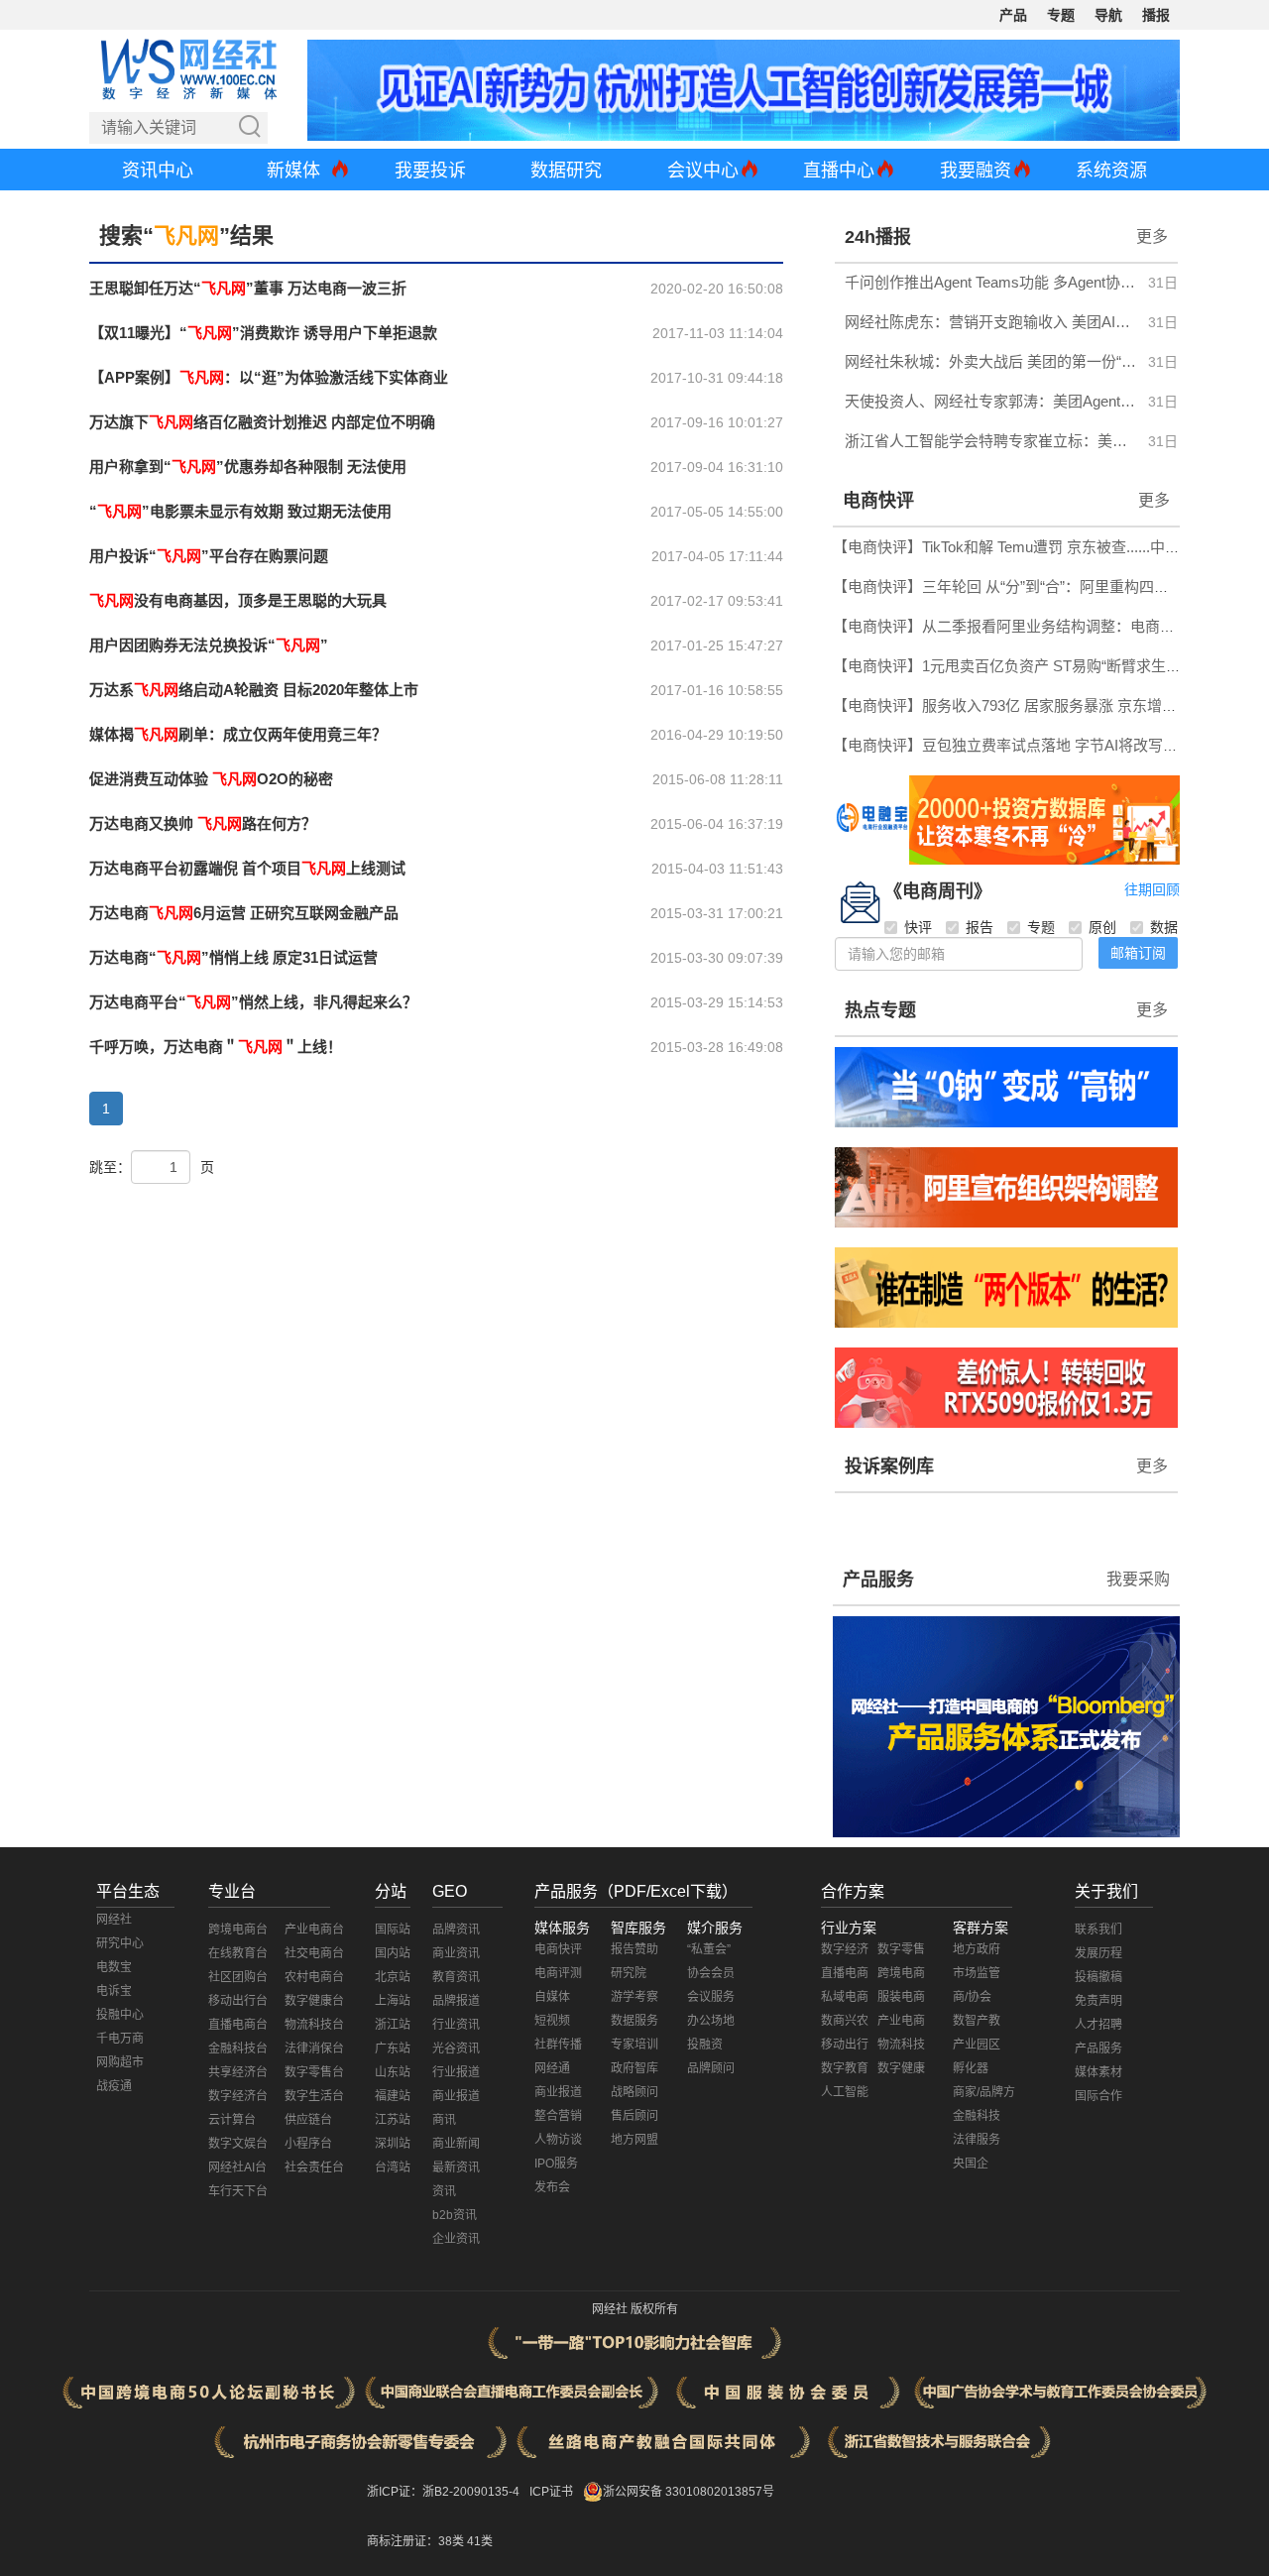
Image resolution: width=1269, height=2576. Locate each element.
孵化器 (971, 2068)
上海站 (393, 2001)
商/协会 (972, 1997)
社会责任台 (314, 2167)
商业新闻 (456, 2144)
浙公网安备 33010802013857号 (689, 2492)
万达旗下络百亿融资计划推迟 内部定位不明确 (262, 422)
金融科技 (977, 2116)
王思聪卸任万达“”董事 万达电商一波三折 (248, 288)
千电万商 (120, 2039)
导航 (1108, 15)
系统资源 (1111, 171)
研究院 (629, 1973)
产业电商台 (314, 1930)
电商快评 (878, 501)
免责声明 (1098, 2001)
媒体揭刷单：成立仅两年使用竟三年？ (238, 734)
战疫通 (114, 2086)
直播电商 (845, 1973)
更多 (1152, 236)
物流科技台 (314, 2025)
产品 (1013, 15)
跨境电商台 (238, 1930)
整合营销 (558, 2116)
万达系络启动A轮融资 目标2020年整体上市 (254, 690)
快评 (918, 927)
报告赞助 (634, 1949)
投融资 (705, 2045)
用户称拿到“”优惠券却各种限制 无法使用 (248, 467)
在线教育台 (238, 1953)
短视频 (552, 2021)
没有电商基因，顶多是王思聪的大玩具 (238, 600)
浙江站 (393, 2025)
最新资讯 (456, 2167)
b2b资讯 (455, 2215)
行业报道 (456, 2072)
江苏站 (393, 2120)
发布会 (552, 2187)
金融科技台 (238, 2049)
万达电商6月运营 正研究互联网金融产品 (244, 913)
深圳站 (393, 2144)
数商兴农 (845, 2021)
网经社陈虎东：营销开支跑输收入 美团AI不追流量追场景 (991, 322)
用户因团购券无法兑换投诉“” (209, 645)
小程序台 (308, 2144)
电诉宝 (114, 1991)
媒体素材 (1098, 2072)
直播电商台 (238, 2025)
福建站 (393, 2096)
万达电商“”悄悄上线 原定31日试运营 (233, 957)
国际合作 (1098, 2096)
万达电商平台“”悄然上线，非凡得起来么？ (253, 1002)
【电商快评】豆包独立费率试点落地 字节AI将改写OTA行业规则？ (1050, 745)
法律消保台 (314, 2049)
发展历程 (1098, 1953)
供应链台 (308, 2120)
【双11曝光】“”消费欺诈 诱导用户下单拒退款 (263, 333)
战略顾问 (634, 2092)
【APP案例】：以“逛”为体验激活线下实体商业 (269, 377)
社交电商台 (314, 1953)
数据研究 (566, 171)
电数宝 (114, 1967)
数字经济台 (238, 2096)
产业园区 (977, 2045)
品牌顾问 (711, 2068)
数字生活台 (314, 2096)
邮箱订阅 (1138, 953)
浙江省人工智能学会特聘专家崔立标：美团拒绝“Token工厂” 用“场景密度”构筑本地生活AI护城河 (991, 441)
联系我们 (1098, 1930)
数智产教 (977, 2021)
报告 (980, 927)
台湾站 (393, 2167)
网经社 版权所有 (635, 2309)
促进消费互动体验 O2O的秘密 (211, 779)
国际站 (393, 1930)
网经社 (114, 1920)
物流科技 (901, 2045)
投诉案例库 (889, 1466)
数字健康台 (314, 2001)
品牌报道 (456, 2001)
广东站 (393, 2049)
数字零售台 (314, 2072)
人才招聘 (1098, 2025)
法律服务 (977, 2140)
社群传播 (558, 2045)
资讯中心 (158, 171)
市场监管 (977, 1973)
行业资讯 (456, 2025)
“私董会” (709, 1949)
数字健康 (901, 2068)
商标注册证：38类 (417, 2541)
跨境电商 (901, 1973)
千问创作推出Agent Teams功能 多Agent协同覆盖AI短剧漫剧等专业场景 (991, 282)
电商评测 (558, 1973)
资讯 (444, 2191)
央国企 (971, 2164)
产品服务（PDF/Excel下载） (636, 1891)
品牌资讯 (456, 1930)
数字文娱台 (238, 2144)
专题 (1061, 15)
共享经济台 (238, 2072)
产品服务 (878, 1580)
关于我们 (1106, 1891)
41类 (480, 2541)
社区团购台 (238, 1977)
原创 (1102, 927)
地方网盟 (634, 2140)
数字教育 (845, 2068)
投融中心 (120, 2015)
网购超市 (120, 2062)
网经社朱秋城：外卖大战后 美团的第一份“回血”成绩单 (991, 361)
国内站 (393, 1953)
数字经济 (845, 1949)
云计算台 (232, 2120)
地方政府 (977, 1949)
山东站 (393, 2072)
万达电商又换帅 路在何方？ (203, 823)
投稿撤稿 (1098, 1977)
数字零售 (901, 1949)
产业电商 (901, 2021)
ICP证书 (551, 2492)
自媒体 (552, 1997)
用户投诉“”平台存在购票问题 (209, 556)
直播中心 (839, 171)
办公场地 (711, 2021)
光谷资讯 (456, 2049)
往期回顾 (1152, 889)
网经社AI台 (237, 2167)
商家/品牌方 (984, 2092)
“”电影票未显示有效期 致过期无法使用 (240, 511)
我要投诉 (430, 171)
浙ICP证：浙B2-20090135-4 (443, 2492)
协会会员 (711, 1973)
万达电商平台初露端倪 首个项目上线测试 (247, 868)
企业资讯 (456, 2239)
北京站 (393, 1977)
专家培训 (634, 2045)
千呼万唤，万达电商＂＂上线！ (216, 1047)
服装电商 (901, 1997)
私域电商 (845, 1997)
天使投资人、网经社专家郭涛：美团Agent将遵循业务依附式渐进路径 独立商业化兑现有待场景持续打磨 (991, 401)
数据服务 (634, 2021)
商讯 (444, 2120)
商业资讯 (456, 1953)
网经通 (552, 2068)
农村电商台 (314, 1977)
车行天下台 (238, 2191)
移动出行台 (238, 2001)
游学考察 (634, 1997)
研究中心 (120, 1943)
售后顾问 (634, 2116)
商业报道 (456, 2096)
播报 (1156, 15)
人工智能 (845, 2092)
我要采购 (1138, 1579)
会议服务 (711, 1997)
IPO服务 (556, 2164)
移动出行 (845, 2045)
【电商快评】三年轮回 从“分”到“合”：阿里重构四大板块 (1016, 586)
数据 (1164, 927)
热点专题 (880, 1010)
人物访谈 (558, 2140)
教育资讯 (456, 1977)
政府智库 (634, 2068)
